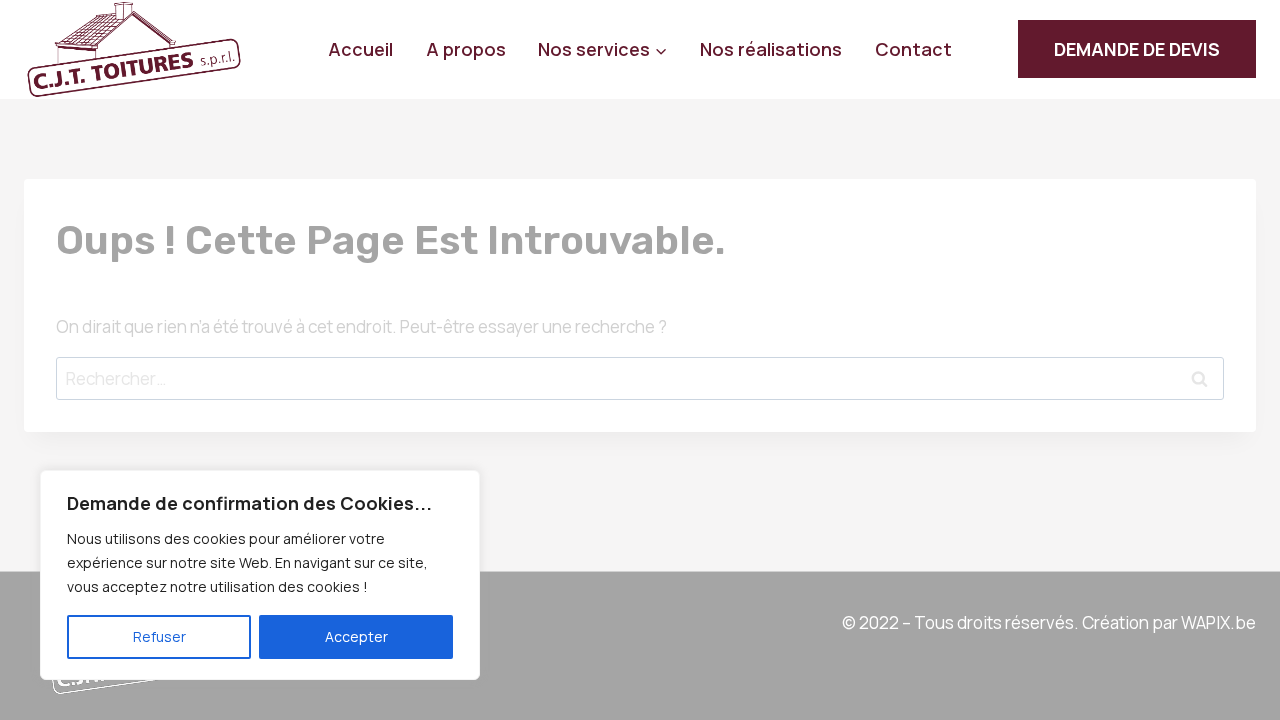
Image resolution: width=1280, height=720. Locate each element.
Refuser (159, 636)
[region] (260, 575)
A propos (466, 49)
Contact (913, 49)
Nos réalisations (771, 49)
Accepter (356, 636)
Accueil (360, 49)
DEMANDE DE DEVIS (1137, 49)
